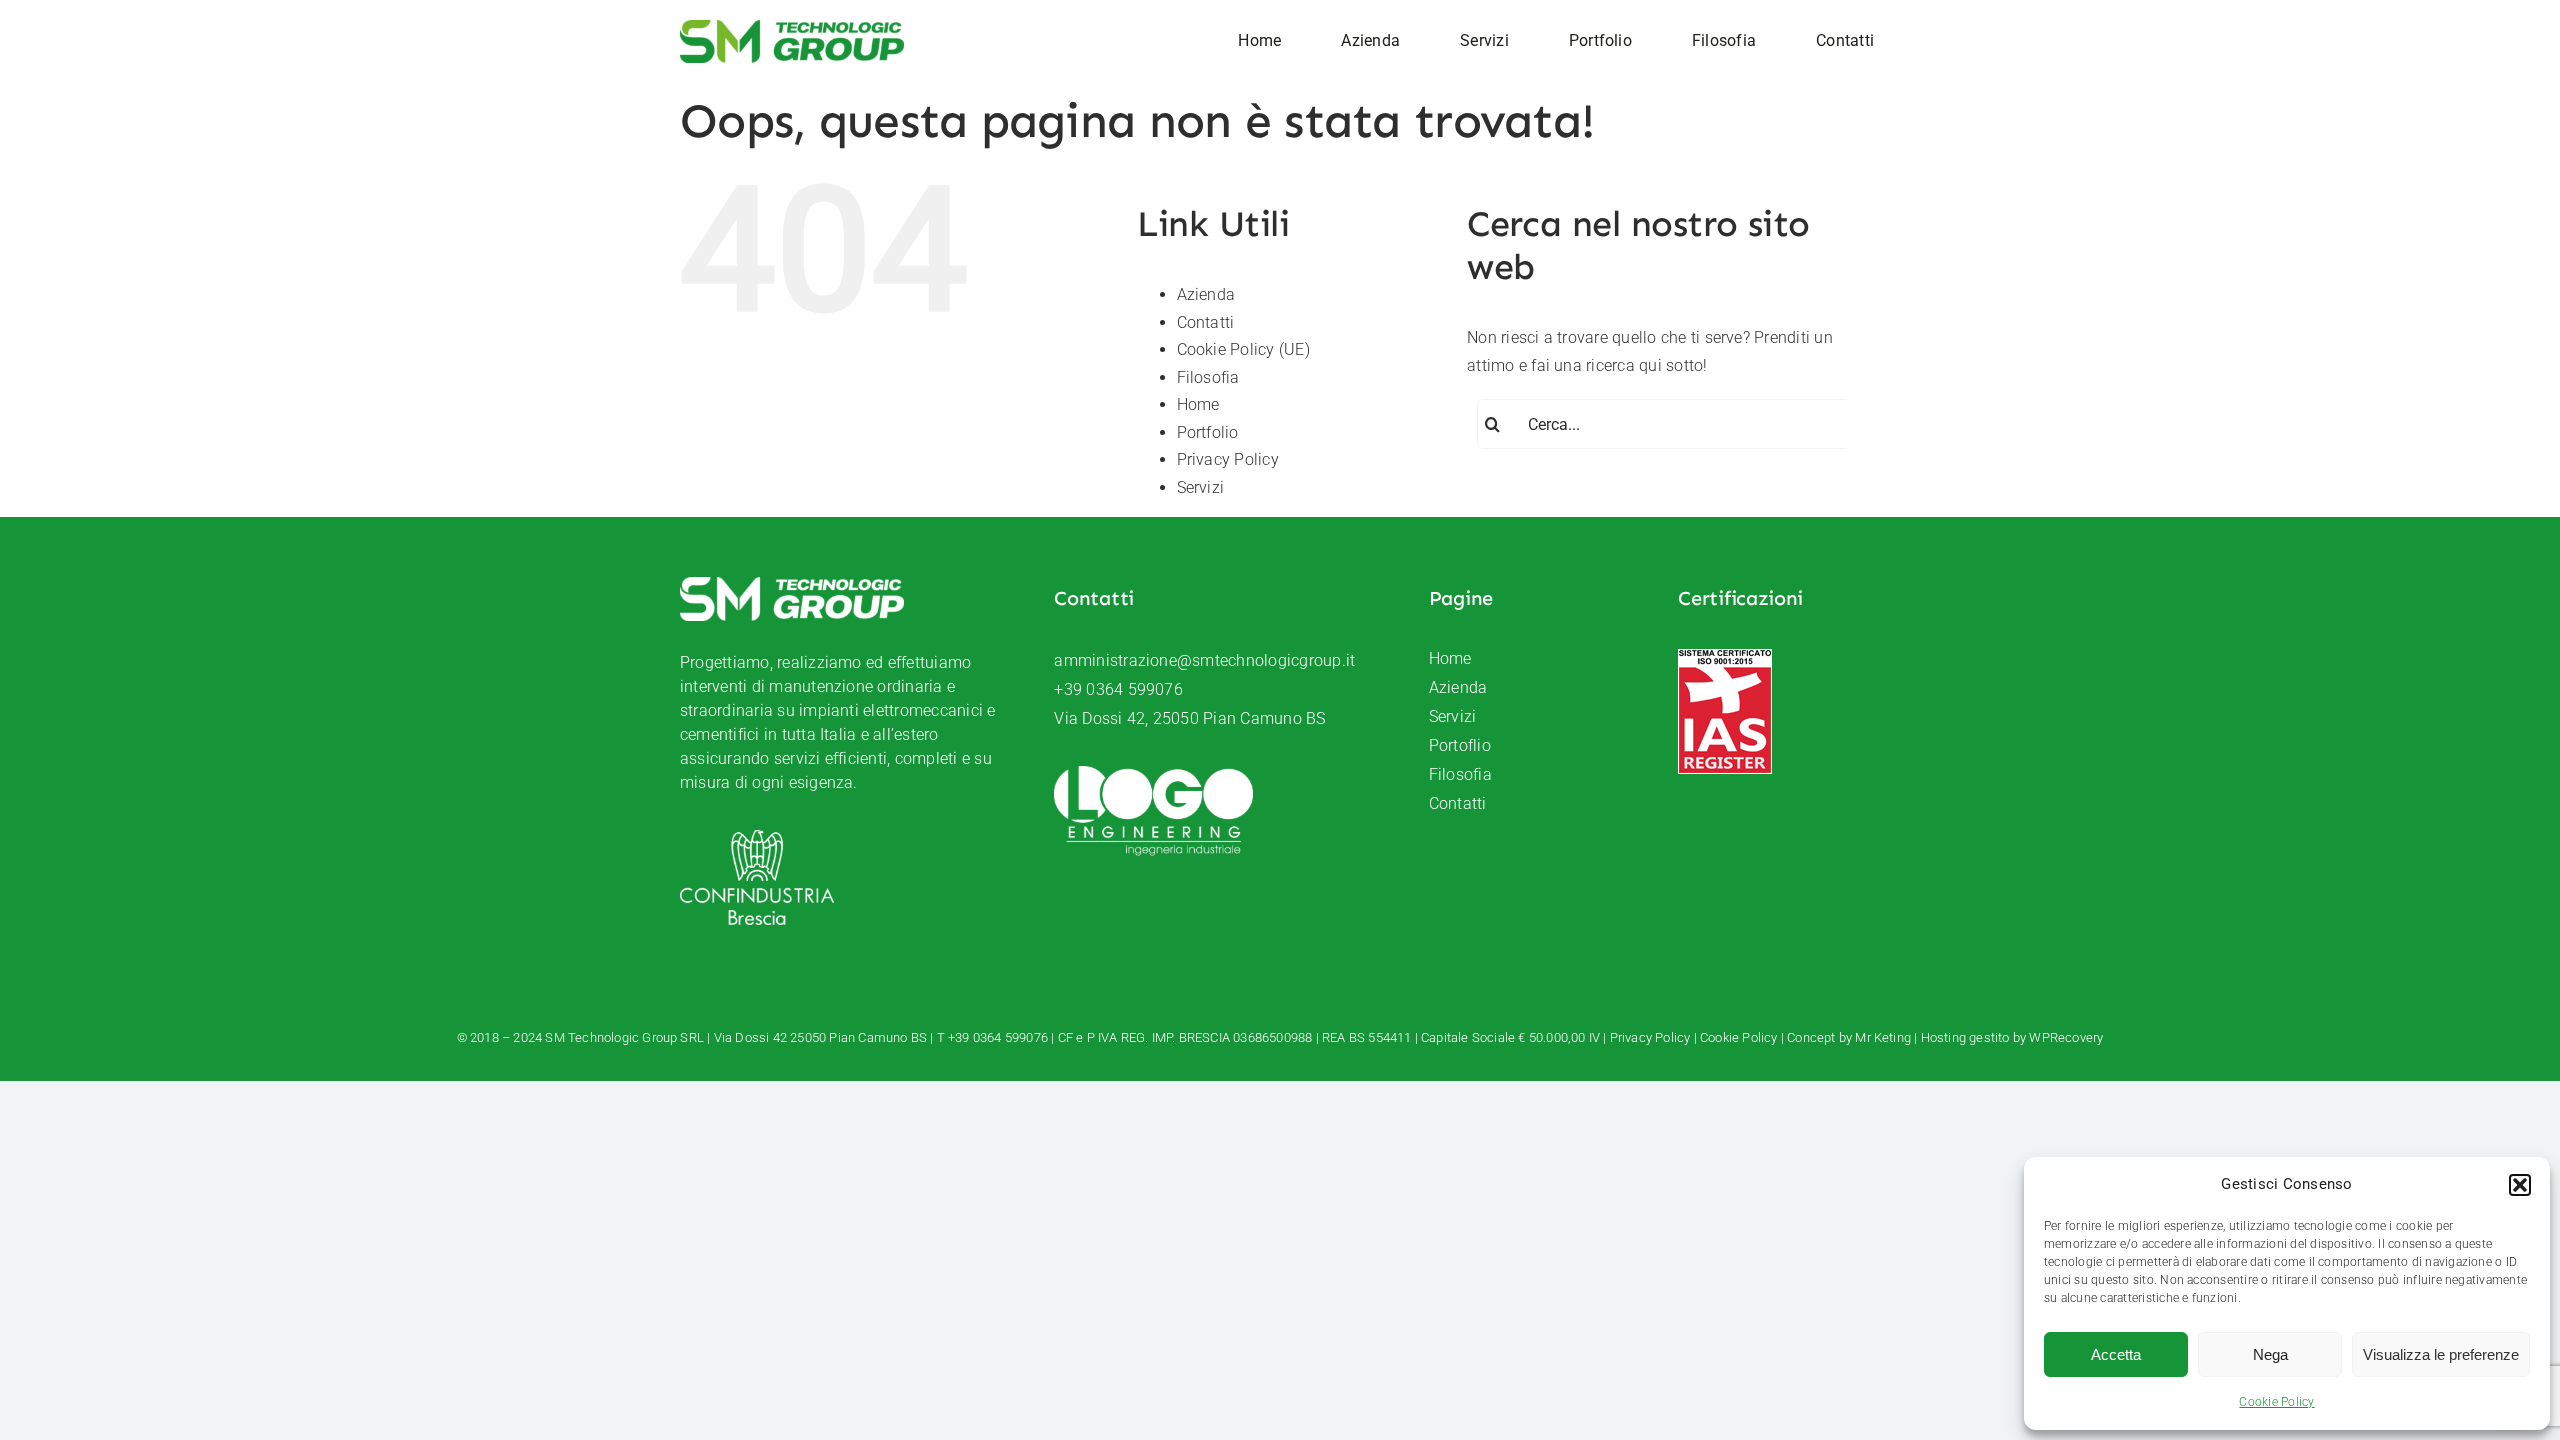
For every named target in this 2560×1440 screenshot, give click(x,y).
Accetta (2116, 1354)
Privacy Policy (1228, 459)
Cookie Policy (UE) (1243, 349)
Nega (2270, 1354)
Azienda (1206, 294)
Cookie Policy (2276, 1402)
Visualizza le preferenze (2441, 1354)
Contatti (1206, 322)
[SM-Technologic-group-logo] (792, 27)
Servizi (1201, 487)
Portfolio (1208, 432)
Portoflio (1460, 745)
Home (1198, 404)
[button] (2520, 1185)
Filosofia (1208, 377)
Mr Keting (1883, 1037)
